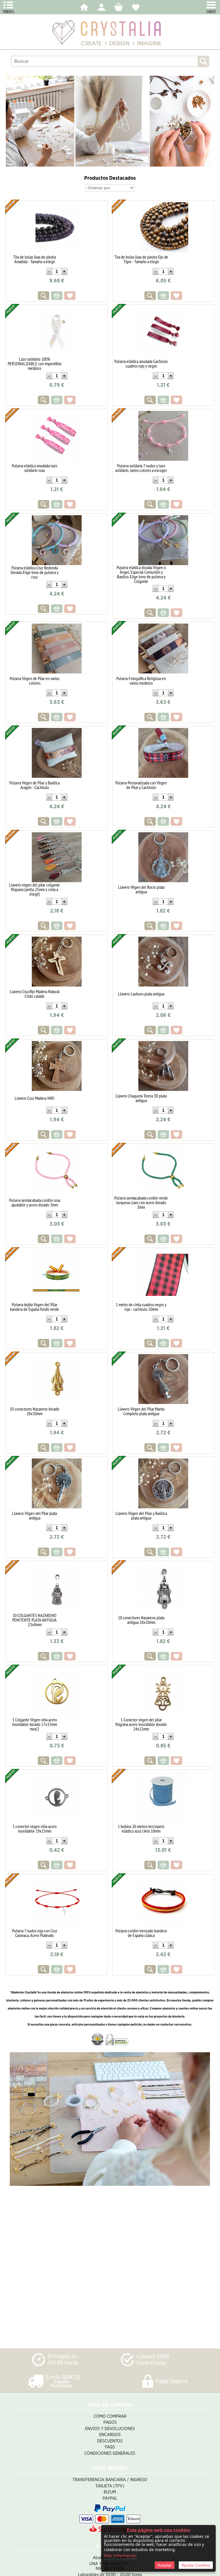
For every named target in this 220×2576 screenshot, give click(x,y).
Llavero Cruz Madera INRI (35, 1098)
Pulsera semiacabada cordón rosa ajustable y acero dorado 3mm (35, 1202)
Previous (10, 121)
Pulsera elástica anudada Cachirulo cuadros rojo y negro (141, 364)
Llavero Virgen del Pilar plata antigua (35, 1515)
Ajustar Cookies (196, 2565)
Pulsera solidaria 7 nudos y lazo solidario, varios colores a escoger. (141, 468)
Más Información (120, 2556)
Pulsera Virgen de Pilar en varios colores (35, 681)
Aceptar (165, 2565)
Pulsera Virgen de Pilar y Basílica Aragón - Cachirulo (35, 785)
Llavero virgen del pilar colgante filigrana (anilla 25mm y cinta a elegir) (35, 889)
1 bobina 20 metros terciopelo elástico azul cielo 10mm (141, 1829)
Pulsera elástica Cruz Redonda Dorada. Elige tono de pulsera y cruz (35, 572)
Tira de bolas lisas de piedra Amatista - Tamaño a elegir (35, 259)
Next (210, 121)
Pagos (110, 2422)
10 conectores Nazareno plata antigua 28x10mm (141, 1620)
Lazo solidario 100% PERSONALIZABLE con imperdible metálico (35, 364)
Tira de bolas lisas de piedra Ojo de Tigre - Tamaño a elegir (141, 259)
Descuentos (110, 2441)
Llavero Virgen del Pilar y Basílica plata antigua (141, 1515)
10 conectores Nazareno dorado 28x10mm (35, 1411)
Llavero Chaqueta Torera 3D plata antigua (141, 1098)
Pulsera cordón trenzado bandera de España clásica (141, 1933)
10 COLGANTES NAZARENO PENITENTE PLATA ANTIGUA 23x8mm (35, 1620)
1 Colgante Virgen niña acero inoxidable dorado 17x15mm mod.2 (35, 1724)
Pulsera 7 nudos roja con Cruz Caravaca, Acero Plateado (35, 1933)
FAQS (110, 2447)
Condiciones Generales (110, 2453)
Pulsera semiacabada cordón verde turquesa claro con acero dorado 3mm (141, 1202)
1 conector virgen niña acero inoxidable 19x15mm (35, 1829)
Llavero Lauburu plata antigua (141, 994)
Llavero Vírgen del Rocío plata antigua (141, 889)
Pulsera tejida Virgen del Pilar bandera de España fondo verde (35, 1307)
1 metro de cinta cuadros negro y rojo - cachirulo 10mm (141, 1307)
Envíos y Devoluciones (110, 2429)
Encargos (110, 2435)
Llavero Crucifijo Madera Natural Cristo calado (35, 994)
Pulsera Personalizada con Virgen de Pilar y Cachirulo (141, 785)
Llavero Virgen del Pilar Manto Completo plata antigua (141, 1411)
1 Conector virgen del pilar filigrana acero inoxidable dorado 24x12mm (141, 1724)
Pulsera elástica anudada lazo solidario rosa (35, 468)
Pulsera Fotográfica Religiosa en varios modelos (141, 681)
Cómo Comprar (110, 2416)
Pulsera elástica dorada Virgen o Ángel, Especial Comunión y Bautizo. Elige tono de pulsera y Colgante (141, 574)
